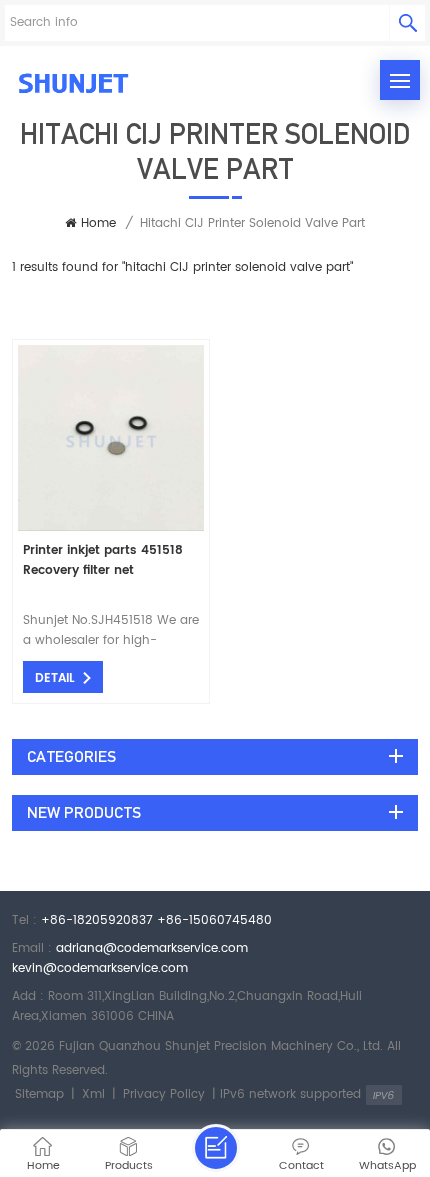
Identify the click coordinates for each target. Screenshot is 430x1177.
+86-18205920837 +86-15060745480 (156, 920)
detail (55, 678)
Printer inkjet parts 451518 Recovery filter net (103, 560)
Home (98, 223)
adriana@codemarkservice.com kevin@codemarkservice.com (130, 958)
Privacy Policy (164, 1094)
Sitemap (39, 1094)
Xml (93, 1094)
